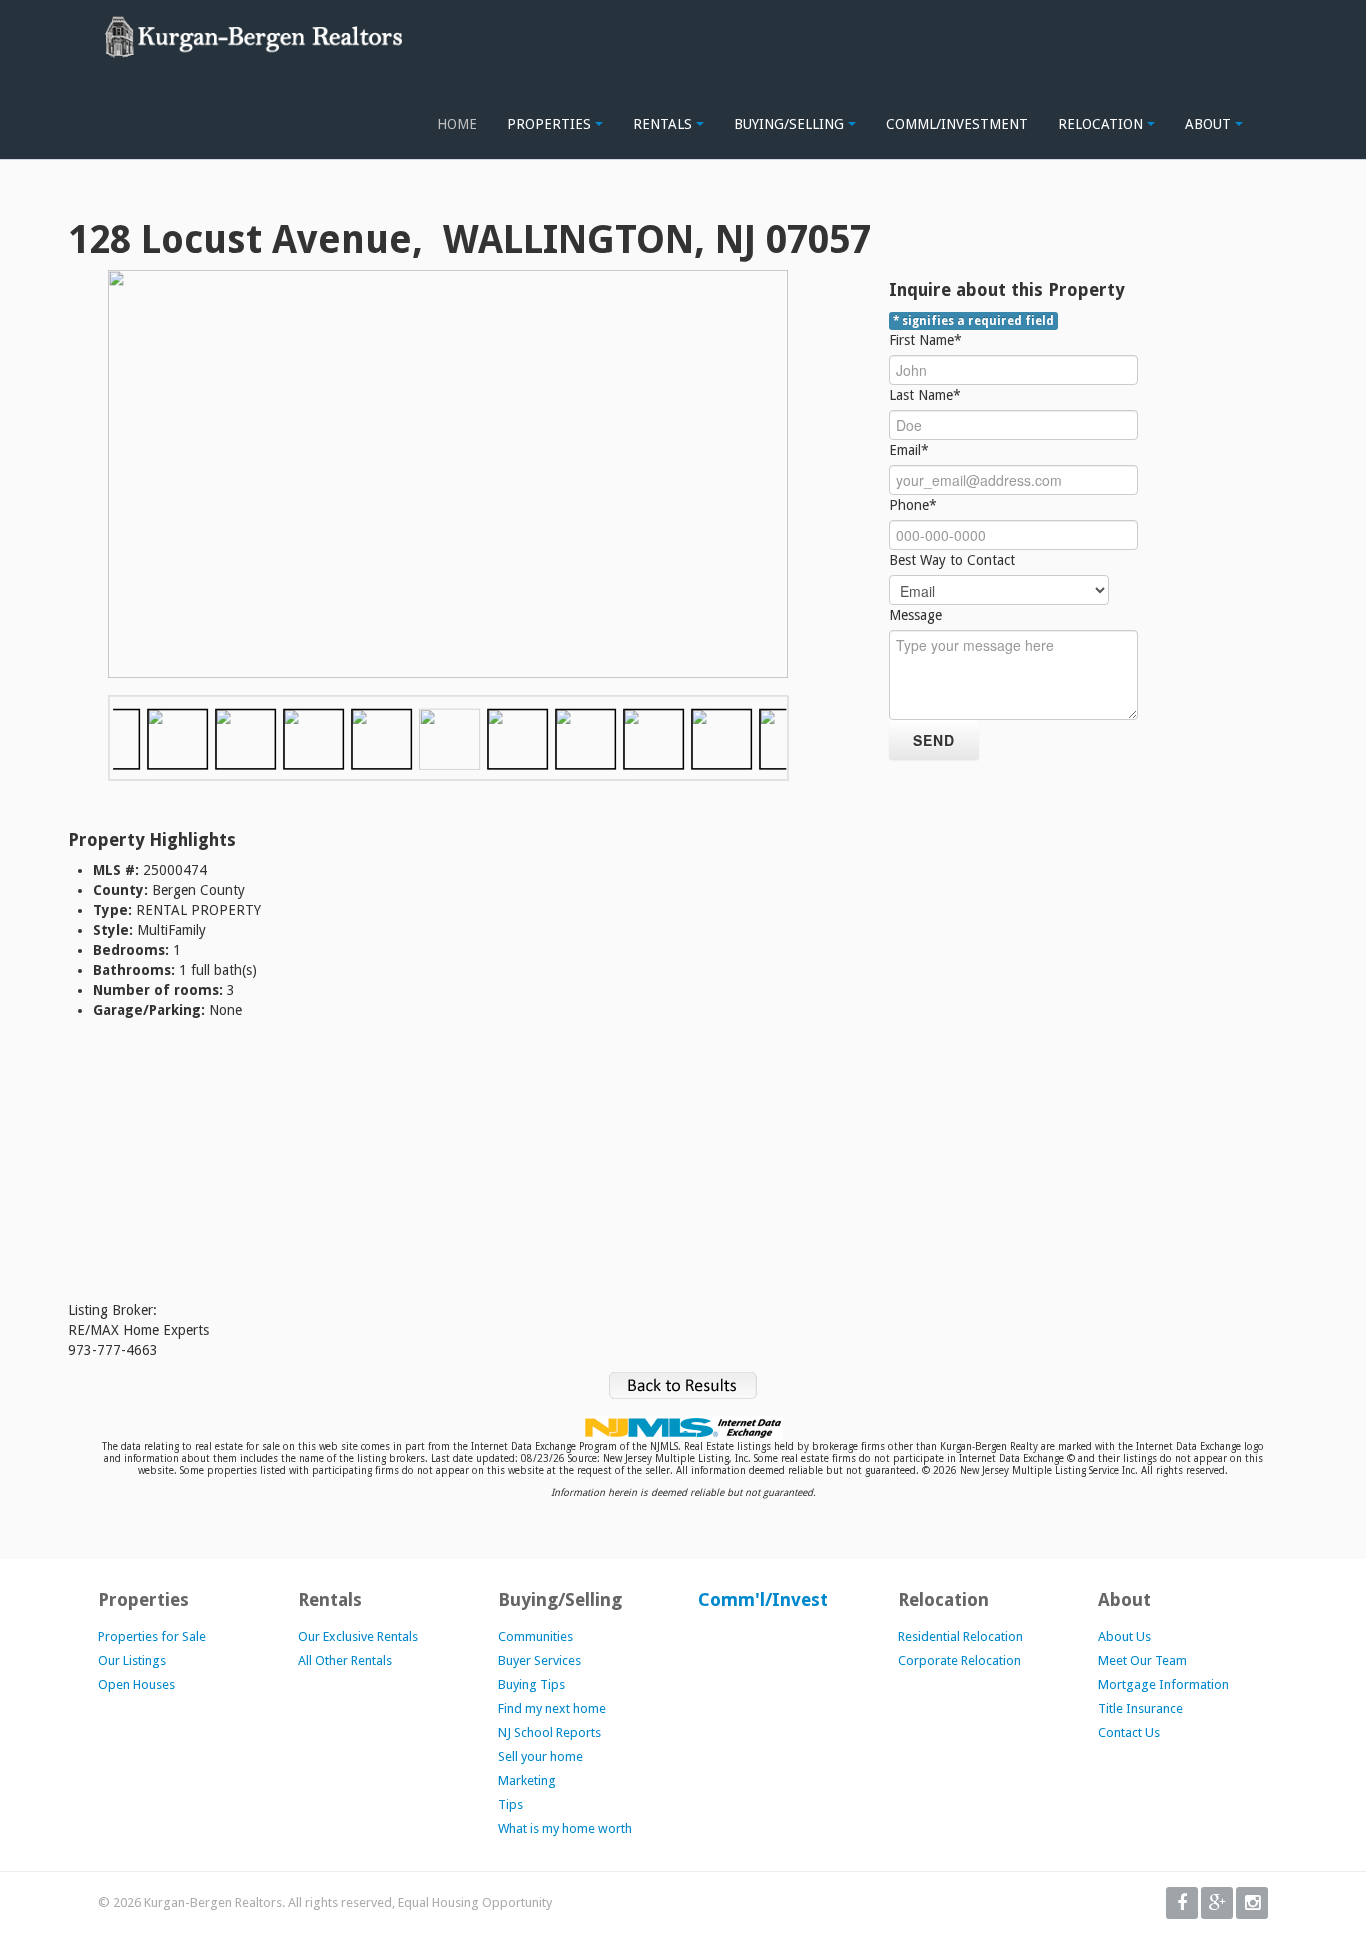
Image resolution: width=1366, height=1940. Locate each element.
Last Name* (925, 395)
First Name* (925, 340)
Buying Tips (531, 1684)
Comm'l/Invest (763, 1599)
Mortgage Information (1163, 1684)
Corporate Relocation (959, 1660)
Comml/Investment (957, 124)
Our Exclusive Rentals (358, 1636)
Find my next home (552, 1708)
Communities (535, 1636)
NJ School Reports (549, 1732)
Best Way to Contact (952, 560)
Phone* (913, 505)
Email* (909, 450)
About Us (1124, 1636)
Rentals (664, 124)
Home (457, 124)
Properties (551, 124)
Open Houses (136, 1684)
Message (915, 615)
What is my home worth (565, 1828)
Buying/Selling (791, 124)
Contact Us (1129, 1732)
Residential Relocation (960, 1636)
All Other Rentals (345, 1660)
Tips (510, 1804)
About (1210, 124)
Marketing (527, 1780)
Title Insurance (1140, 1708)
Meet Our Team (1142, 1660)
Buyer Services (539, 1660)
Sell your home (540, 1756)
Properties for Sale (152, 1636)
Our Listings (132, 1660)
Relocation (1102, 124)
